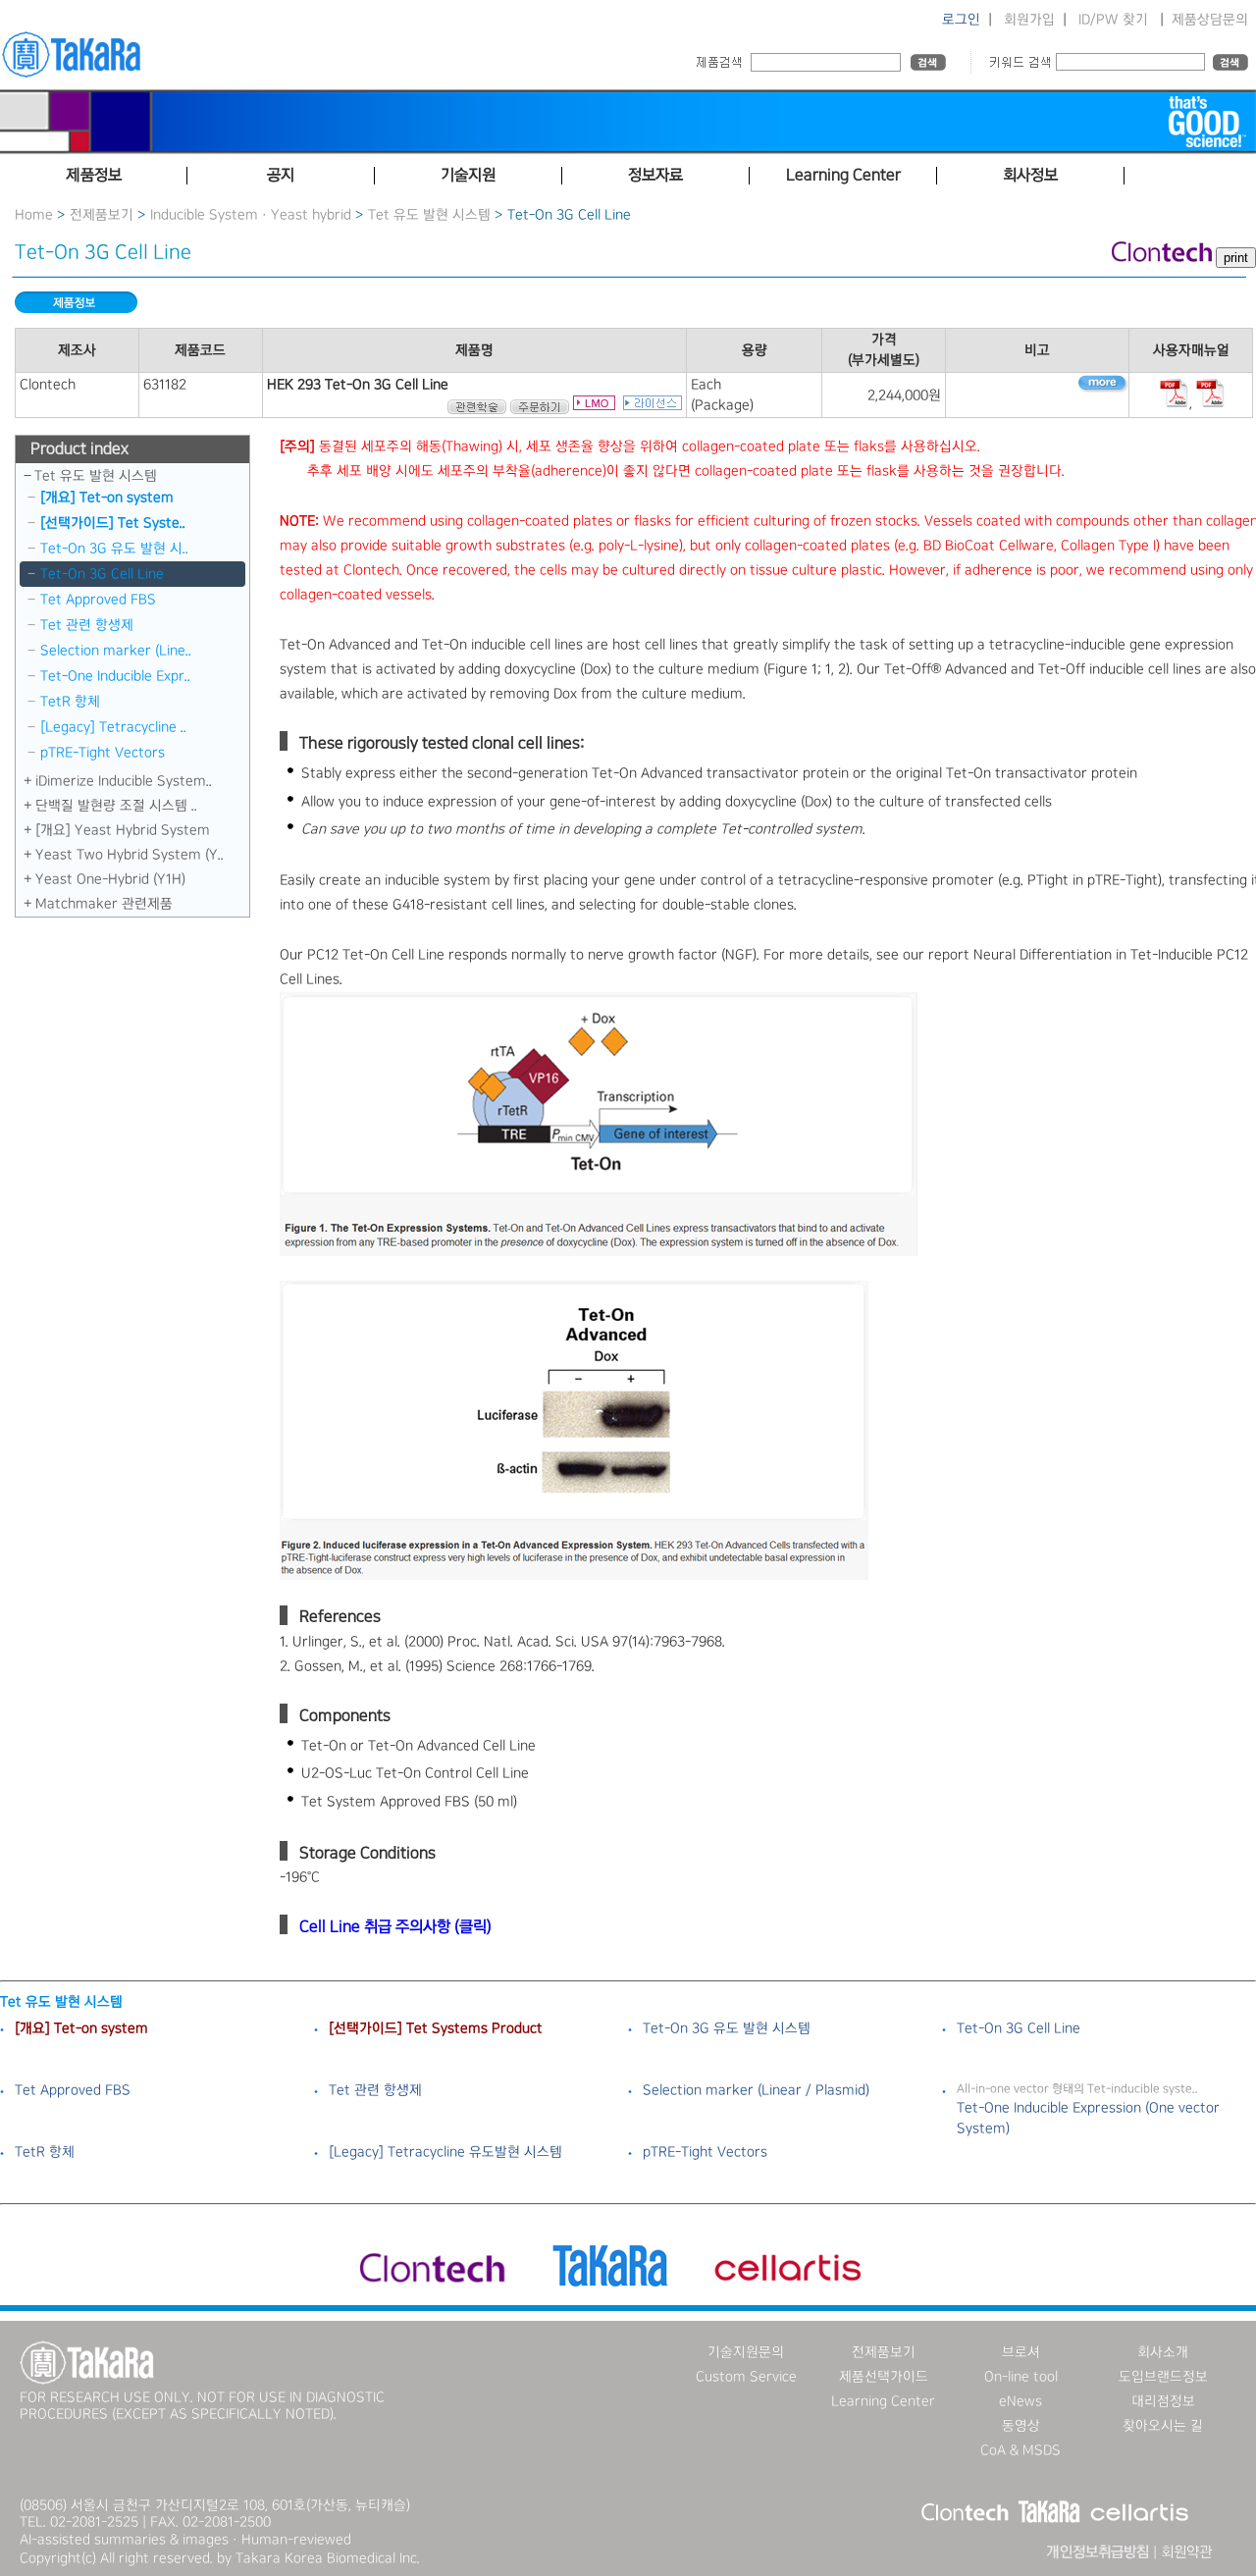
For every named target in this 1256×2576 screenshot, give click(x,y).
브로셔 (1021, 2352)
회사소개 (1163, 2352)
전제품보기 (102, 215)
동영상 (1021, 2426)
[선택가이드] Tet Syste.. (113, 523)
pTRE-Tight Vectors (103, 753)
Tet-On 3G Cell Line (102, 574)
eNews (1020, 2401)
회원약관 (1186, 2552)
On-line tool (1021, 2377)
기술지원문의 (746, 2352)
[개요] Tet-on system (107, 498)
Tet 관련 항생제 (87, 625)
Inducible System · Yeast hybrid (251, 215)
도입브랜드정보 (1163, 2377)
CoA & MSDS (1020, 2450)
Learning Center (883, 2401)
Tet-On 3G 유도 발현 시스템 (727, 2028)
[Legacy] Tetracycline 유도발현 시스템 (445, 2152)
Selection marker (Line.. (116, 651)
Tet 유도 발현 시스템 (429, 215)
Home (34, 215)
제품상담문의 (1210, 20)
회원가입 (1029, 20)
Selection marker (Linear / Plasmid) (756, 2090)
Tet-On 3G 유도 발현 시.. (114, 549)
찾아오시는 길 (1163, 2426)
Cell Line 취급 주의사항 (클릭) (395, 1927)
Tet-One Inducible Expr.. (115, 676)
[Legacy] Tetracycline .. (113, 727)
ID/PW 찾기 (1113, 20)
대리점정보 (1163, 2401)
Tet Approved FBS (98, 600)
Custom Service (746, 2377)
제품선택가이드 (884, 2377)
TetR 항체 (70, 702)
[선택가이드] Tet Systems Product (436, 2028)
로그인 (961, 20)
